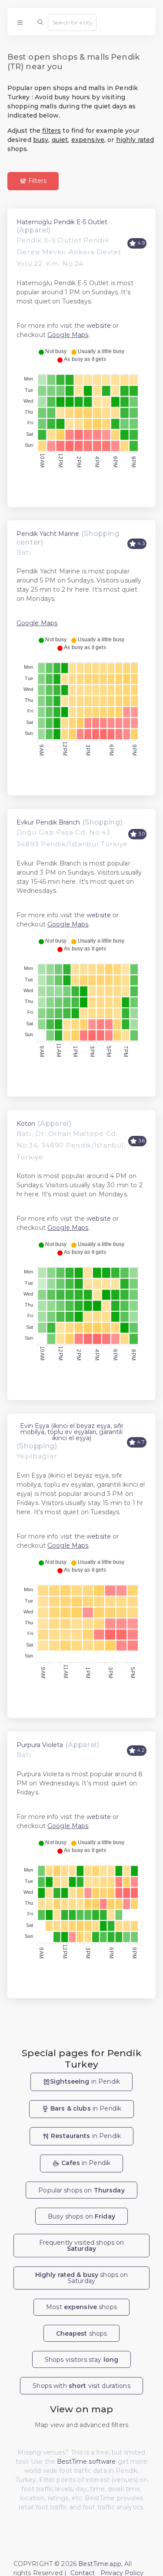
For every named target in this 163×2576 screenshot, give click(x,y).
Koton (26, 1124)
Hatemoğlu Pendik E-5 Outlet (62, 222)
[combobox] (72, 22)
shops (82, 2334)
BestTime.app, (100, 2564)
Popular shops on (81, 2190)
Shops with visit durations (81, 2386)
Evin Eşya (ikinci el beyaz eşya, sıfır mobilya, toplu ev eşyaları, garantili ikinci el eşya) (72, 1432)
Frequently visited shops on (82, 2246)
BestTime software (86, 2462)
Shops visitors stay (81, 2360)
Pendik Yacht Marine (48, 534)
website (99, 326)
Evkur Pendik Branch (48, 822)
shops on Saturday (82, 2278)
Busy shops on (81, 2216)
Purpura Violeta (40, 1745)
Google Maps (68, 335)
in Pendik (85, 2081)
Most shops (81, 2307)
